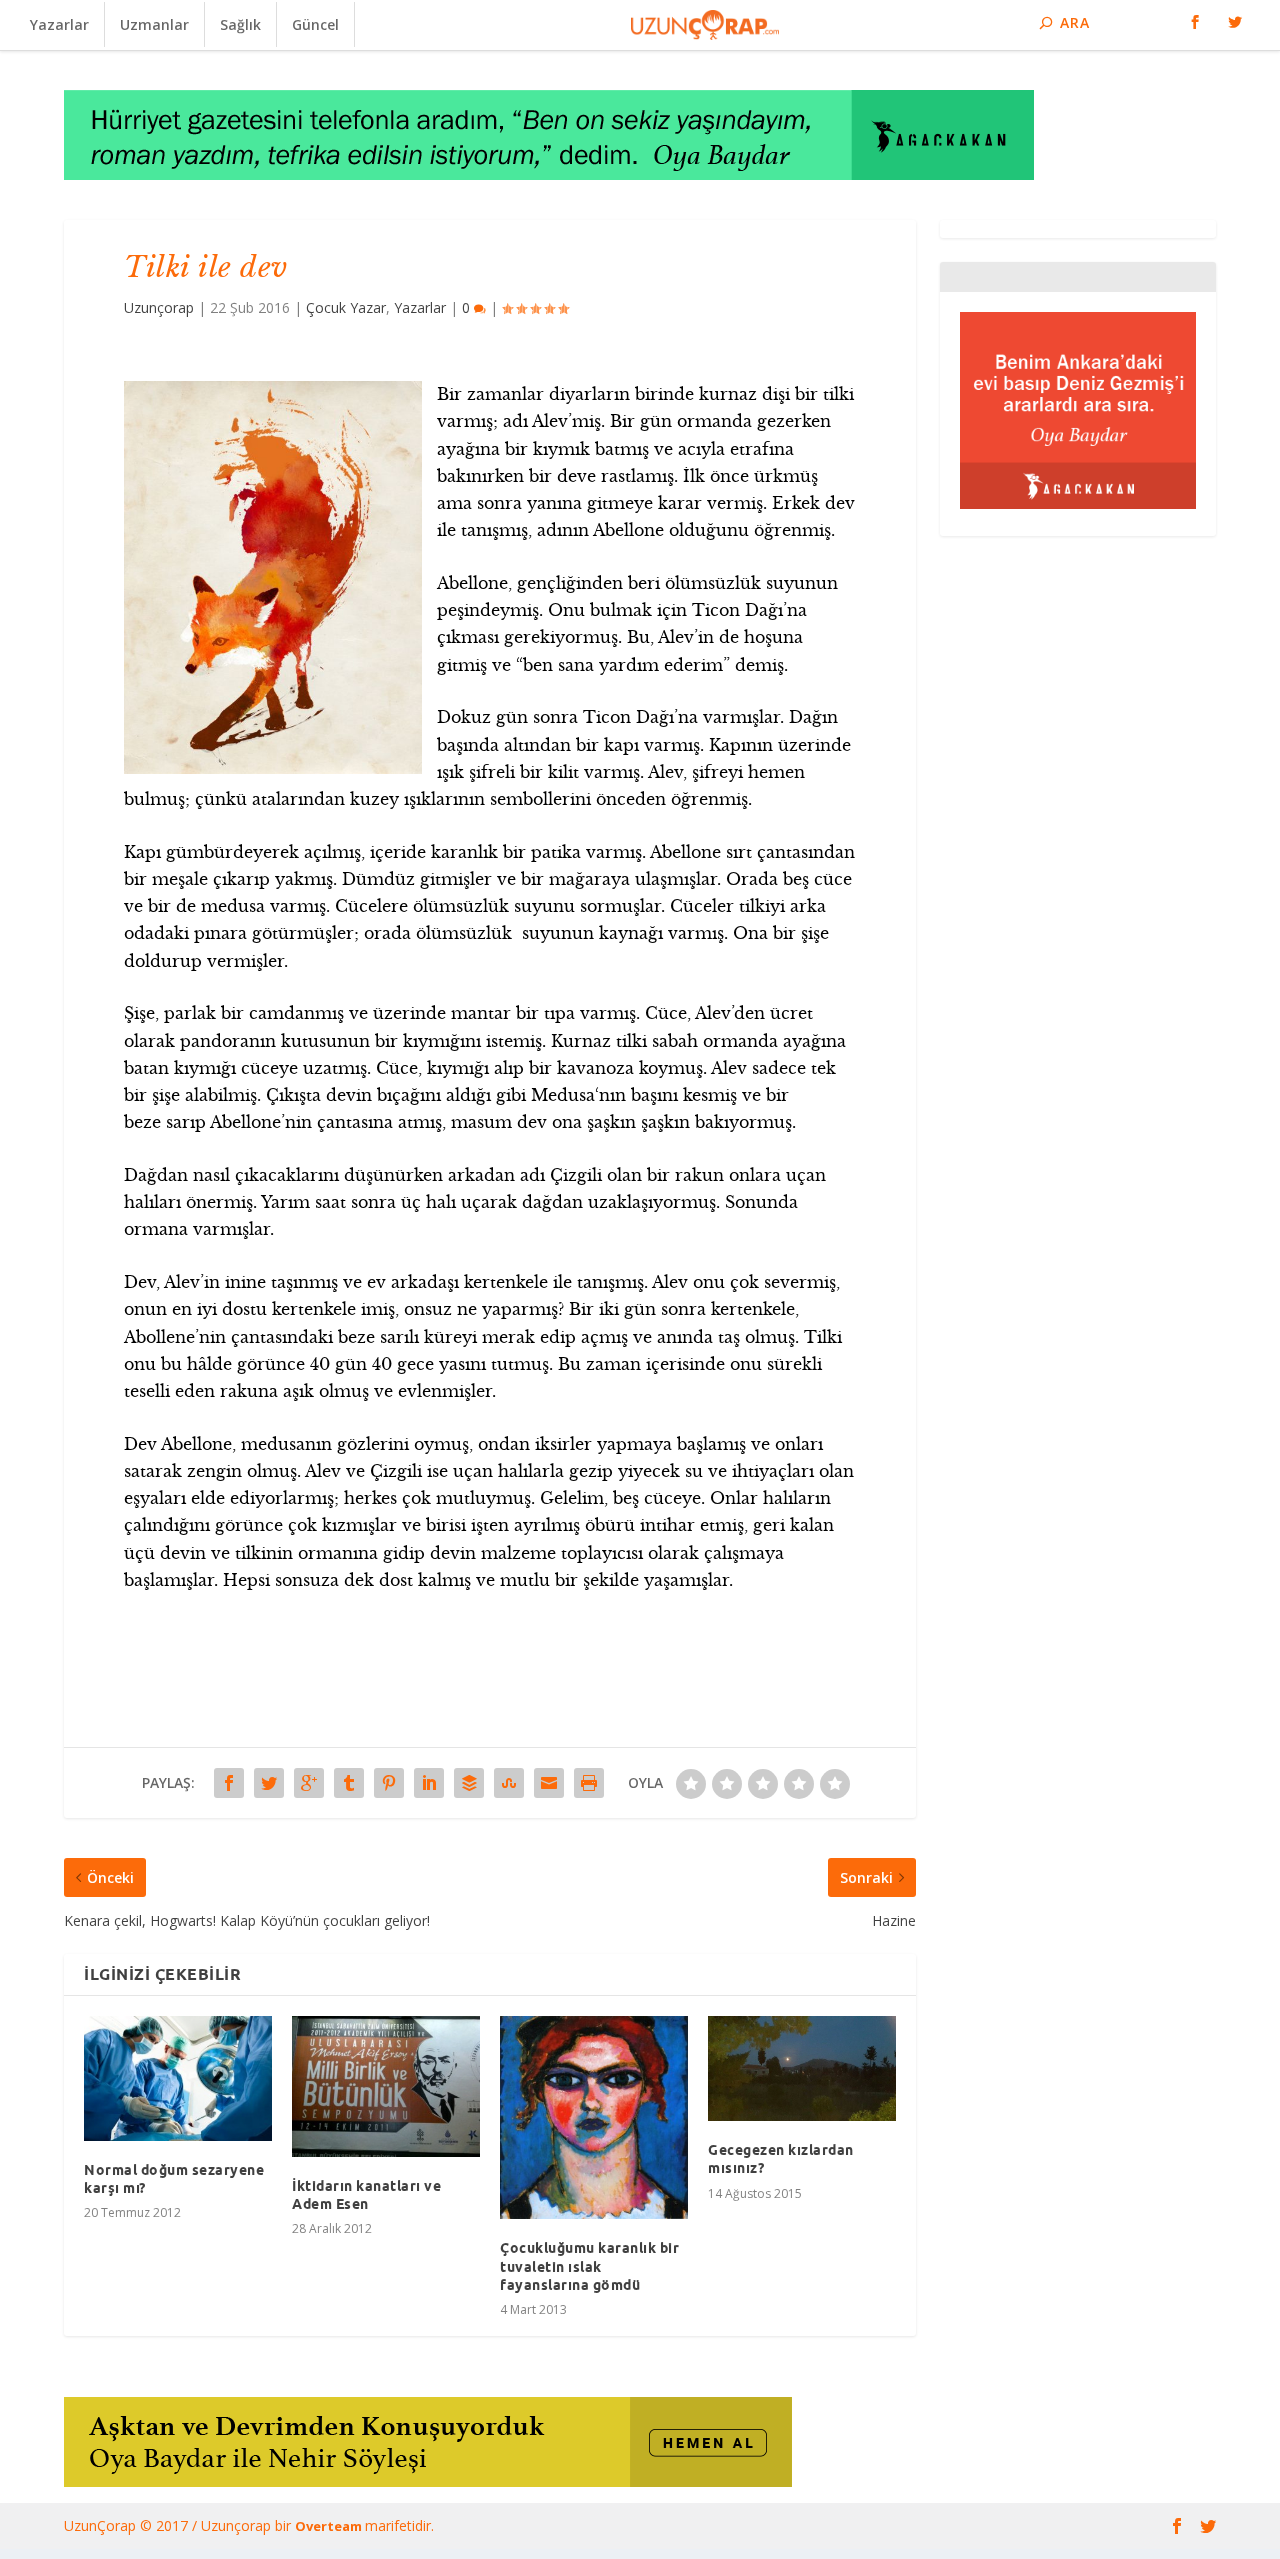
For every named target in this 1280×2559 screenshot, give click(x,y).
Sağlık (240, 24)
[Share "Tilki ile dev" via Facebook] (229, 1783)
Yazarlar (59, 24)
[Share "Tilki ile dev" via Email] (549, 1783)
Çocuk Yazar (346, 307)
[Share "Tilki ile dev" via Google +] (309, 1783)
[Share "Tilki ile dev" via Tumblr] (349, 1783)
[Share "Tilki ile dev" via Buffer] (469, 1783)
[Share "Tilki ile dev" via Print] (589, 1783)
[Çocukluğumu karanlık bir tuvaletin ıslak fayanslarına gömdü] (594, 2118)
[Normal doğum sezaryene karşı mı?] (178, 2078)
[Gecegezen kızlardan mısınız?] (802, 2068)
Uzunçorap (159, 307)
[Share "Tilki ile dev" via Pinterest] (389, 1783)
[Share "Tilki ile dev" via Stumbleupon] (509, 1783)
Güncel (315, 24)
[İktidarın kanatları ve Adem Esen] (386, 2086)
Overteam (330, 2526)
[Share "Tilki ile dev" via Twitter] (269, 1783)
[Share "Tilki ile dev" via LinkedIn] (429, 1783)
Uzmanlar (154, 24)
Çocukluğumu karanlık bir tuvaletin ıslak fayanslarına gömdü (589, 2266)
